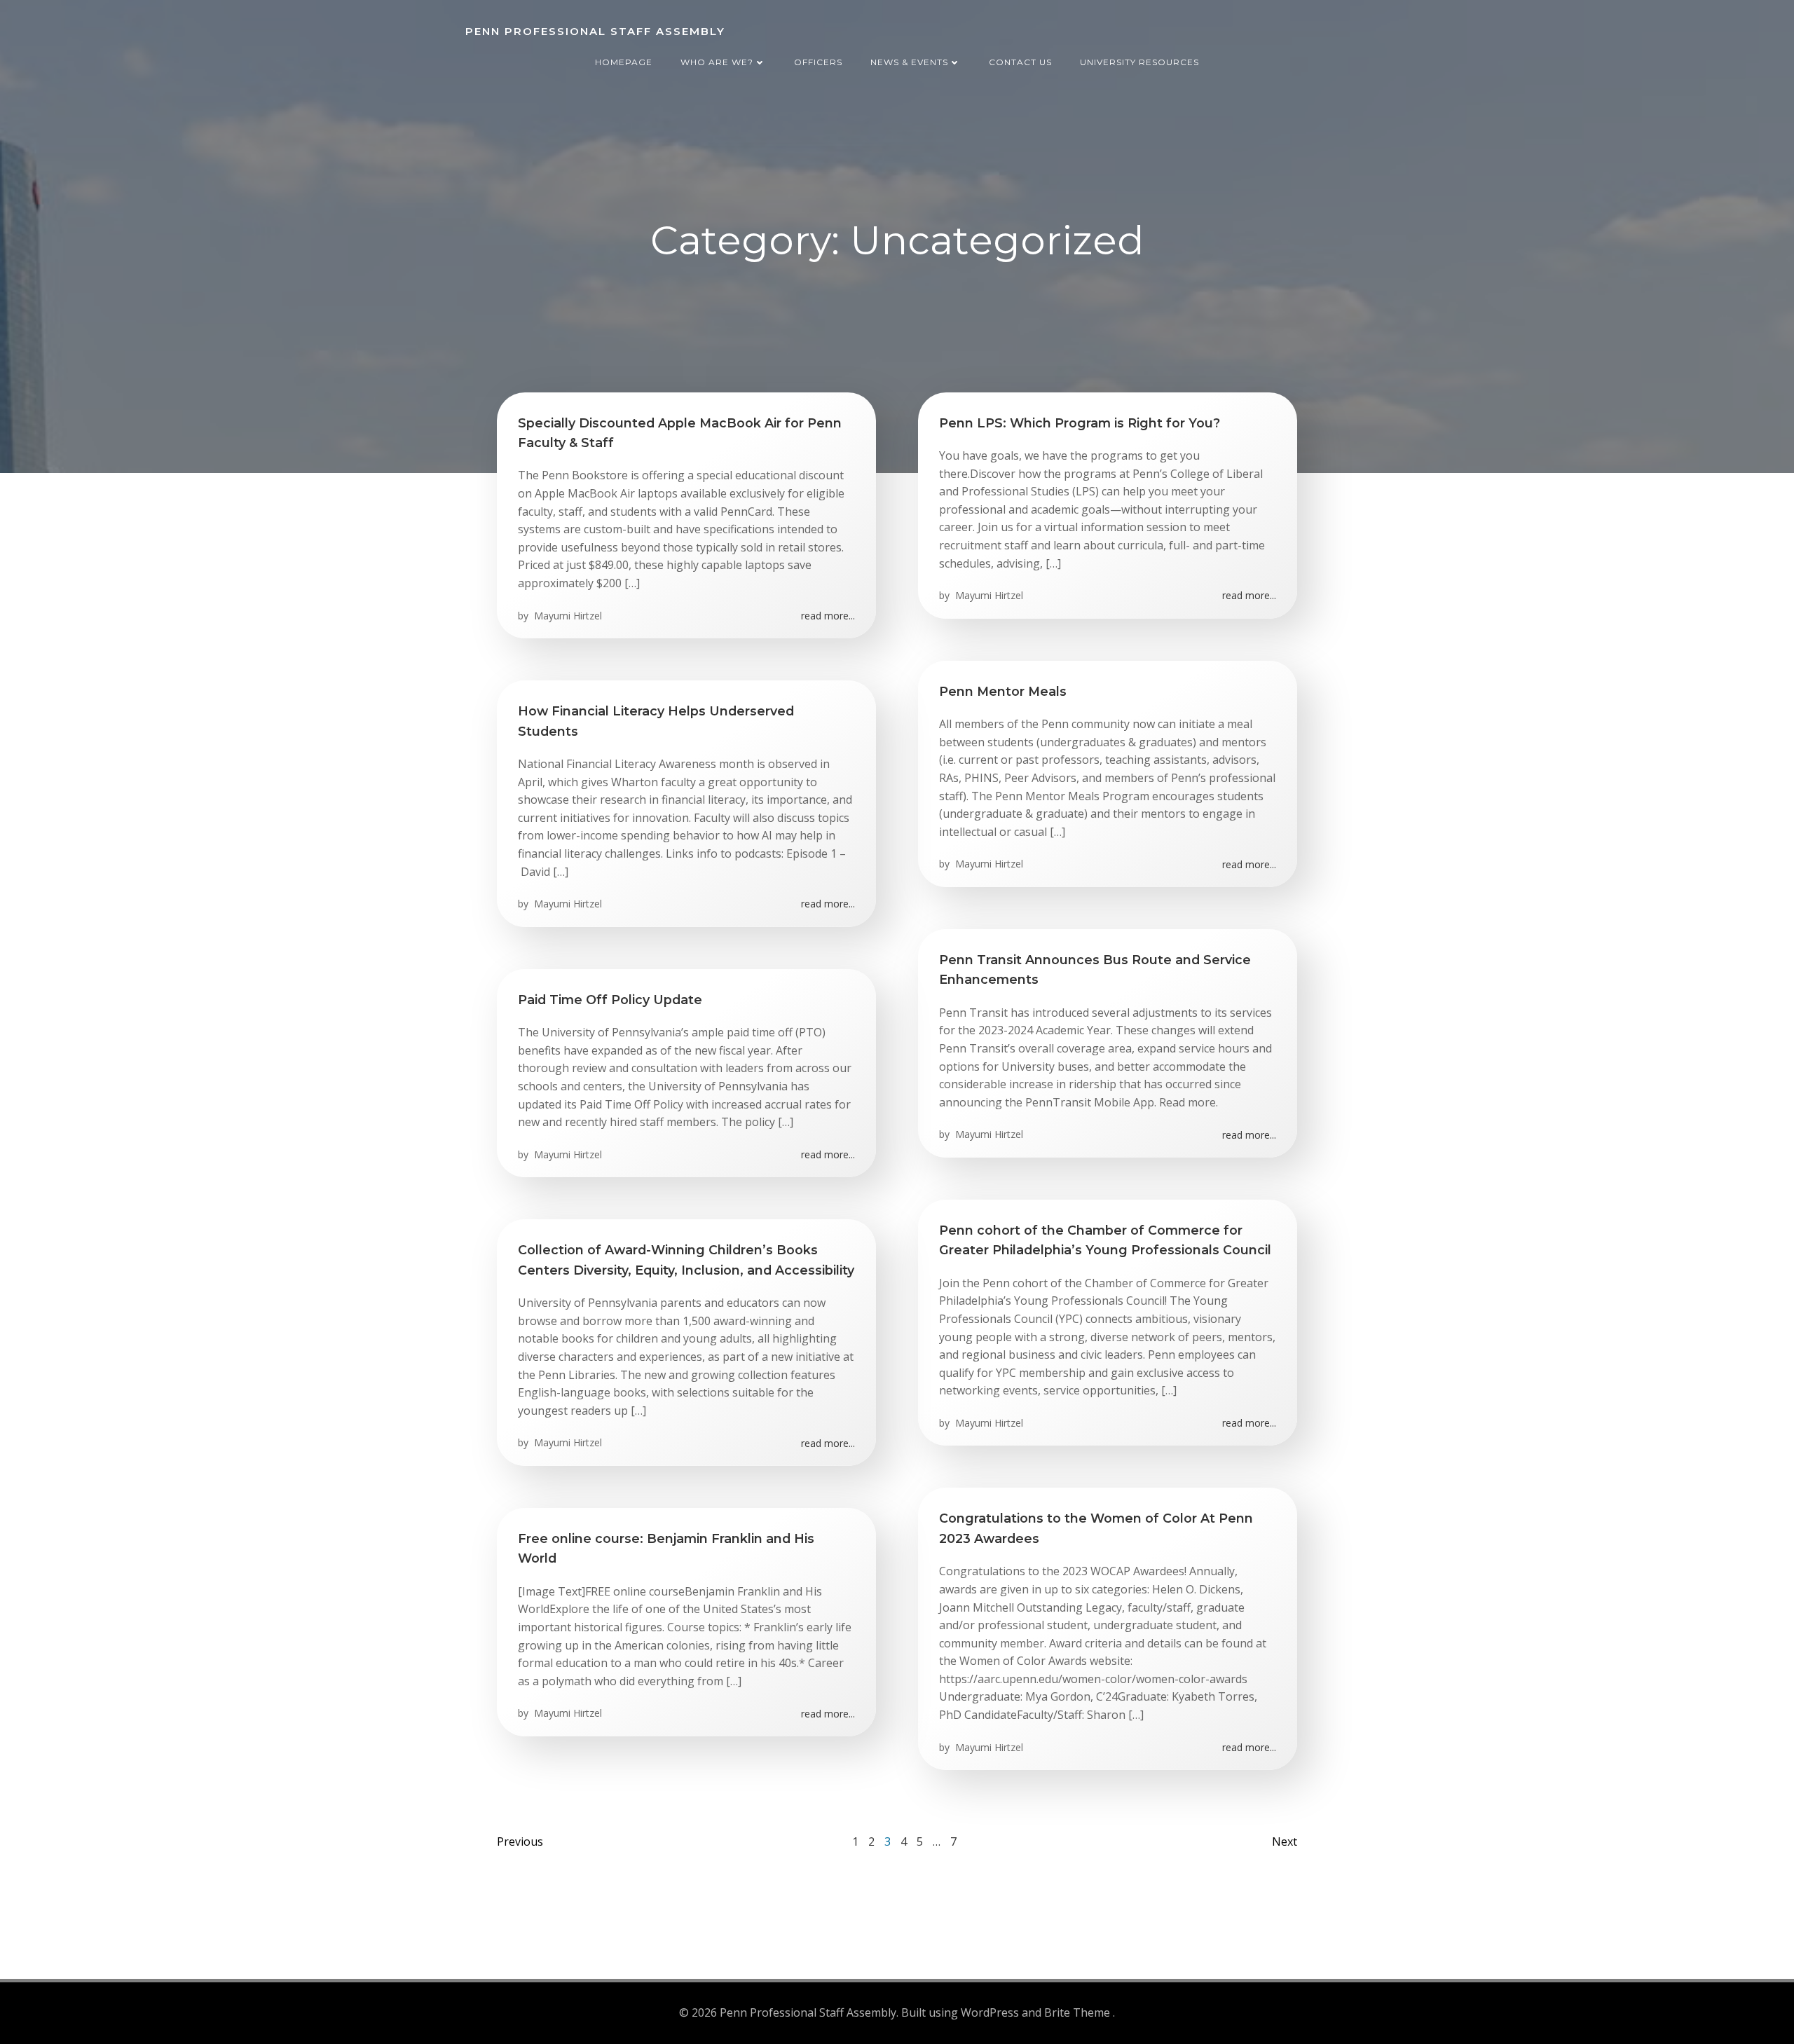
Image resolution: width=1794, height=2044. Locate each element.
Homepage (624, 62)
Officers (818, 62)
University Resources (1139, 62)
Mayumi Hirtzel (567, 616)
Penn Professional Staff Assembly (595, 31)
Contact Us (1020, 62)
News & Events (909, 62)
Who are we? (717, 62)
